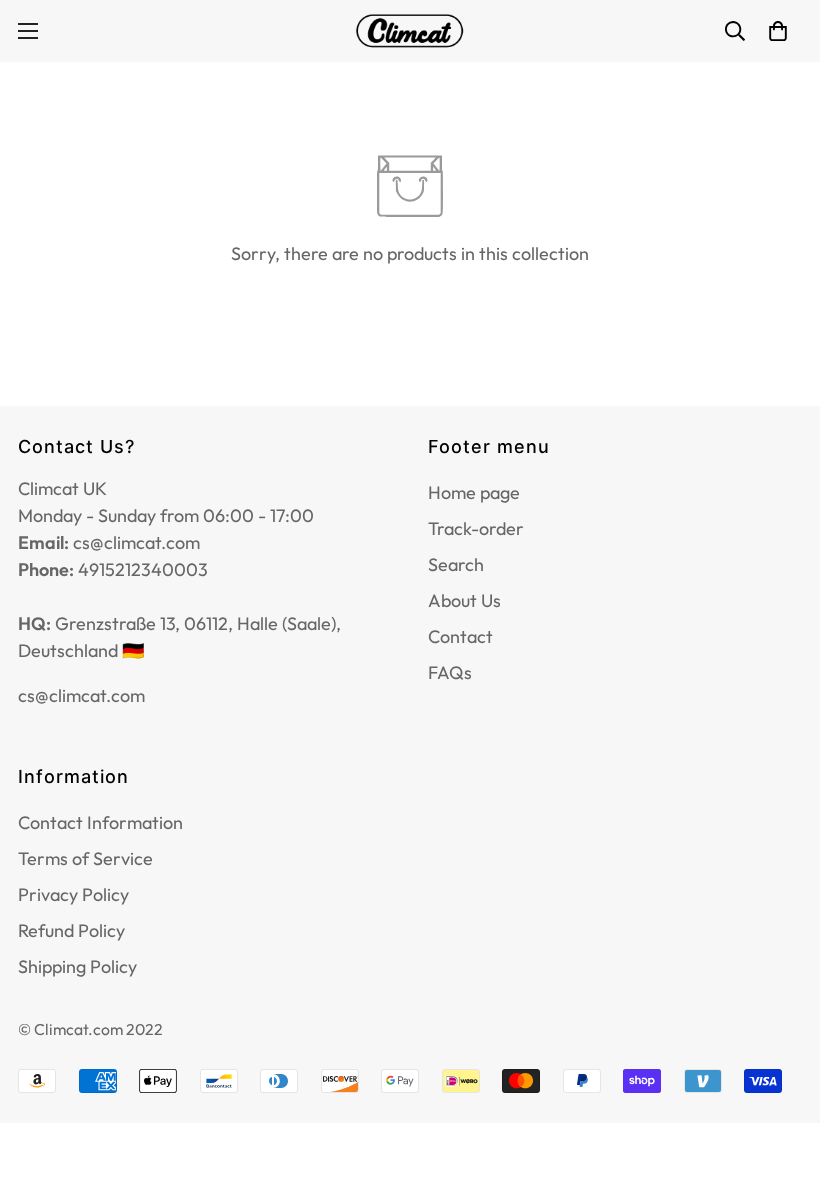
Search (456, 564)
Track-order (476, 528)
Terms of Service (85, 858)
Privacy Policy (73, 894)
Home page (474, 492)
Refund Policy (71, 930)
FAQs (450, 672)
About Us (464, 600)
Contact (460, 636)
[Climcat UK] (410, 31)
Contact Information (100, 822)
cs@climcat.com (81, 695)
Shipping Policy (77, 966)
